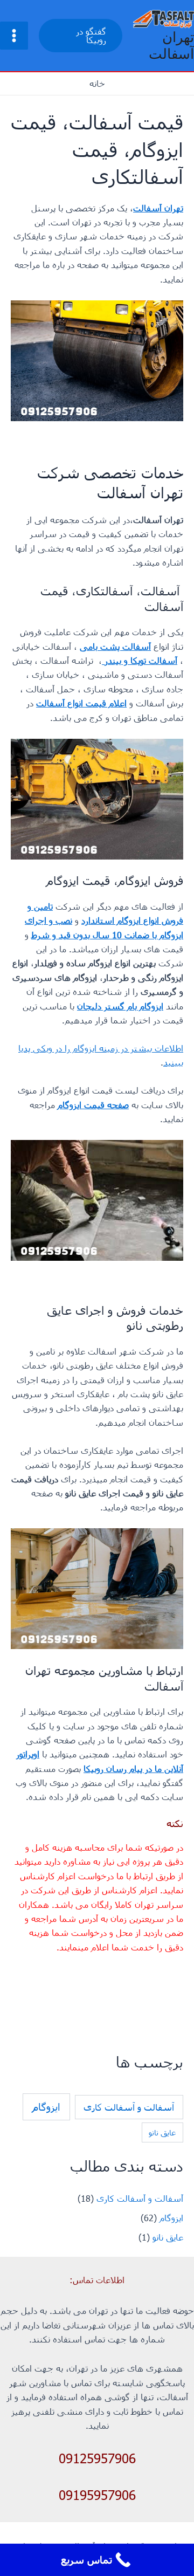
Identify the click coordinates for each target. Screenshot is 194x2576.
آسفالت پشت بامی (115, 646)
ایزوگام (46, 2107)
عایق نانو (162, 2132)
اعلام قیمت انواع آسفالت (81, 703)
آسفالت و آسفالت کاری (129, 2107)
